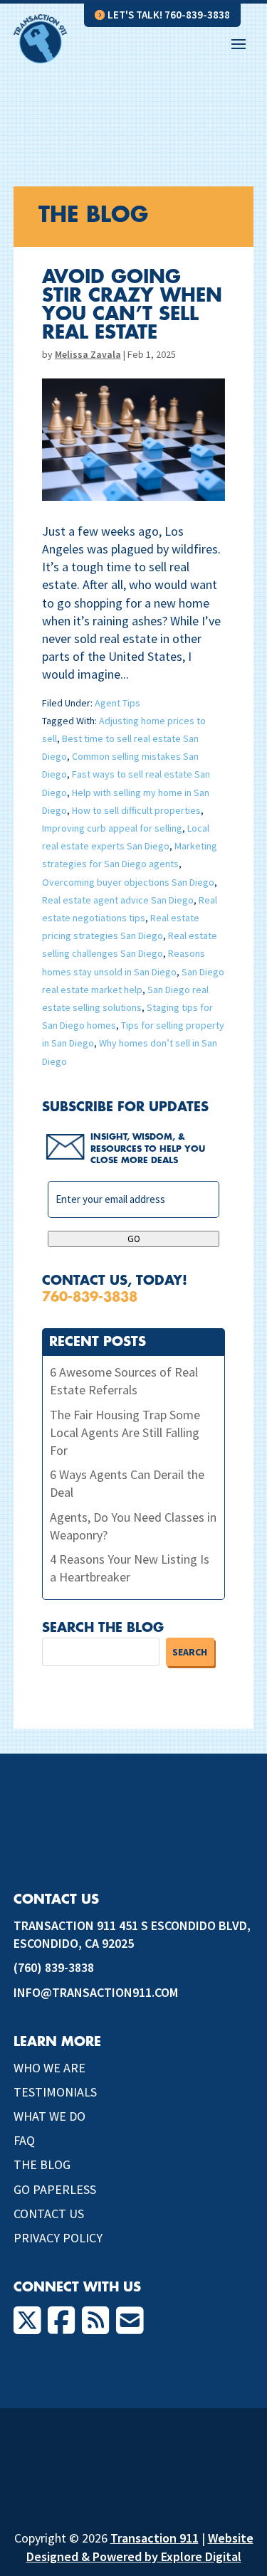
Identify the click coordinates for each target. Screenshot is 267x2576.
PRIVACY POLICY (58, 2238)
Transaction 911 (155, 2538)
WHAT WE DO (49, 2116)
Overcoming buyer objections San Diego (128, 882)
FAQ (24, 2140)
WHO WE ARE (49, 2068)
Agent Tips (117, 703)
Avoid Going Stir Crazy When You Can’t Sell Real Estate (132, 305)
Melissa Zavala (88, 354)
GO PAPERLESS (55, 2189)
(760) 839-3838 (54, 1967)
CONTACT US (49, 2214)
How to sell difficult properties (136, 810)
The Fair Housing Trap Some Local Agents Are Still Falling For (125, 1432)
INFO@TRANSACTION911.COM (96, 1992)
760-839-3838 (90, 1297)
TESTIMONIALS (55, 2092)
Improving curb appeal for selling (112, 828)
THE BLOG (42, 2164)
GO (134, 1239)
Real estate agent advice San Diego (118, 900)
